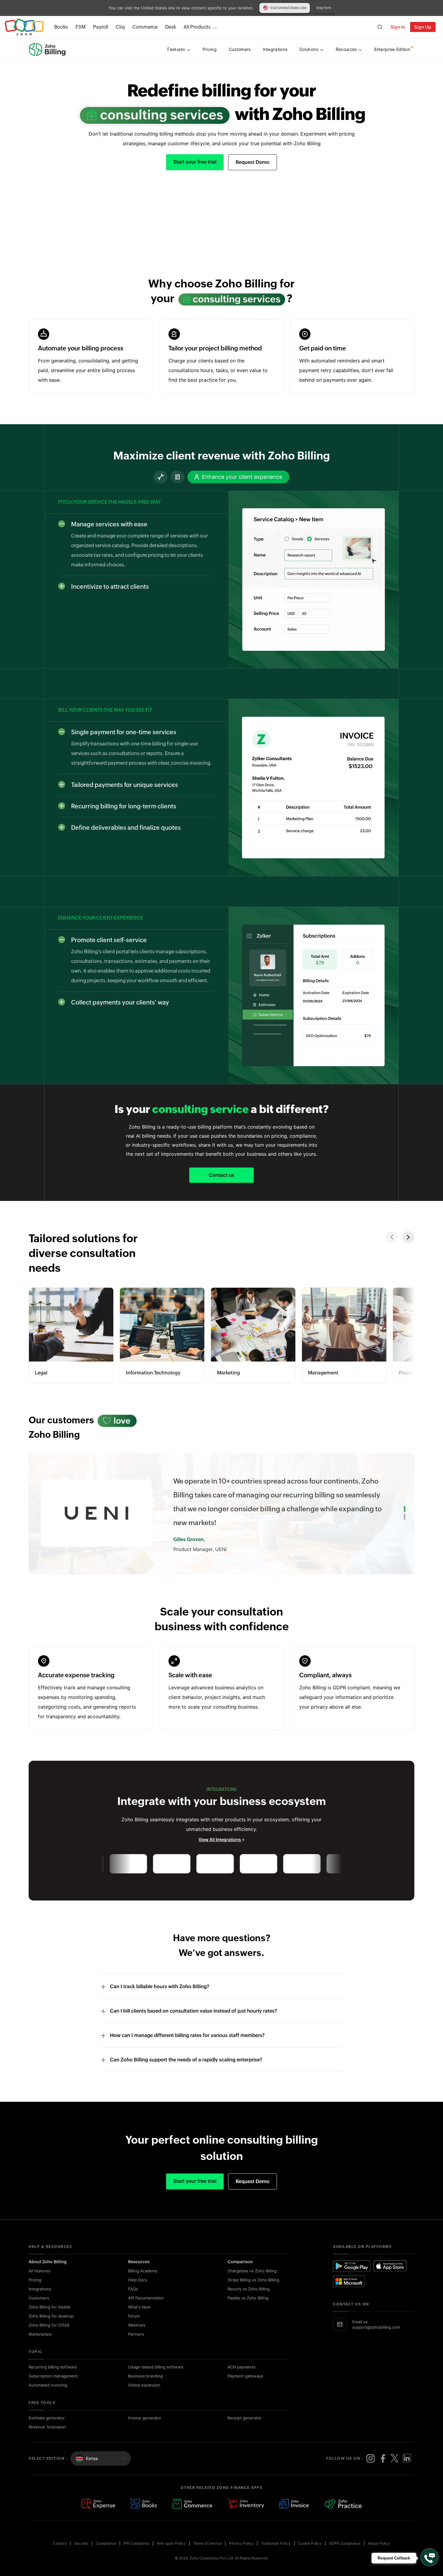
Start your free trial (195, 162)
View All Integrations (220, 1854)
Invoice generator (145, 2432)
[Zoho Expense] (98, 2518)
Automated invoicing (48, 2399)
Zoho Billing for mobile (50, 2321)
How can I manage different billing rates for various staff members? (187, 2049)
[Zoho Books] (144, 2518)
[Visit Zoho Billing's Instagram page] (371, 2472)
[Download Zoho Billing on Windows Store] (352, 2295)
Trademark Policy (276, 2557)
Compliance (106, 2557)
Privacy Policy (241, 2557)
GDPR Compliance (345, 2557)
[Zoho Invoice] (294, 2518)
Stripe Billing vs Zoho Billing (253, 2294)
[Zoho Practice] (343, 2518)
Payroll (101, 27)
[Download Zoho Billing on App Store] (390, 2280)
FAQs (133, 2303)
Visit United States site (288, 8)
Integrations (40, 2303)
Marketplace (40, 2348)
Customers (39, 2312)
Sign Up (423, 27)
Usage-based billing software (156, 2381)
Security (81, 2557)
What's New (139, 2321)
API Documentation (146, 2312)
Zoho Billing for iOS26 (49, 2339)
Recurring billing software (53, 2381)
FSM (81, 27)
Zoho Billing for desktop (51, 2330)
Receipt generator (245, 2432)
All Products (197, 27)
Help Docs (138, 2294)
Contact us (222, 1175)
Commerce (145, 27)
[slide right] (408, 1237)
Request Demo (253, 162)
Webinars (137, 2339)
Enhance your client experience (242, 477)
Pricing (35, 2294)
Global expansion (144, 2399)
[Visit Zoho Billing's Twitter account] (395, 2472)
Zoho (24, 27)
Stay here (324, 8)
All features (39, 2285)
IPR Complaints (136, 2557)
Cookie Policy (310, 2557)
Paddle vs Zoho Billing (248, 2312)
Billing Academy (143, 2285)
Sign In (398, 27)
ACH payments (242, 2381)
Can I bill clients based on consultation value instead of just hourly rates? (193, 2025)
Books (61, 27)
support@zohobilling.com (376, 2341)
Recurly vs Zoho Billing (249, 2303)
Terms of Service (207, 2557)
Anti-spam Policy (171, 2557)
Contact (60, 2557)
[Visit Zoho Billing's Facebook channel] (383, 2472)
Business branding (145, 2390)
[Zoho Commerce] (192, 2518)
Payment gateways (245, 2390)
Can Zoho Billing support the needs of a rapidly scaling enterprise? (186, 2074)
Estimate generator (47, 2432)
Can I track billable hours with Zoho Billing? (160, 2000)
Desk (171, 27)
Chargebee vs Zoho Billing (252, 2285)
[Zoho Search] (380, 27)
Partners (136, 2348)
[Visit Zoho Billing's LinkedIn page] (407, 2472)
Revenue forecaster (47, 2441)
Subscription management (53, 2390)
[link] (171, 27)
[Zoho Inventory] (246, 2518)
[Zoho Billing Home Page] (48, 49)
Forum (134, 2330)
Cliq (120, 27)
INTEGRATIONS (222, 1803)
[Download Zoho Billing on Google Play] (352, 2280)
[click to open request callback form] (429, 2557)
